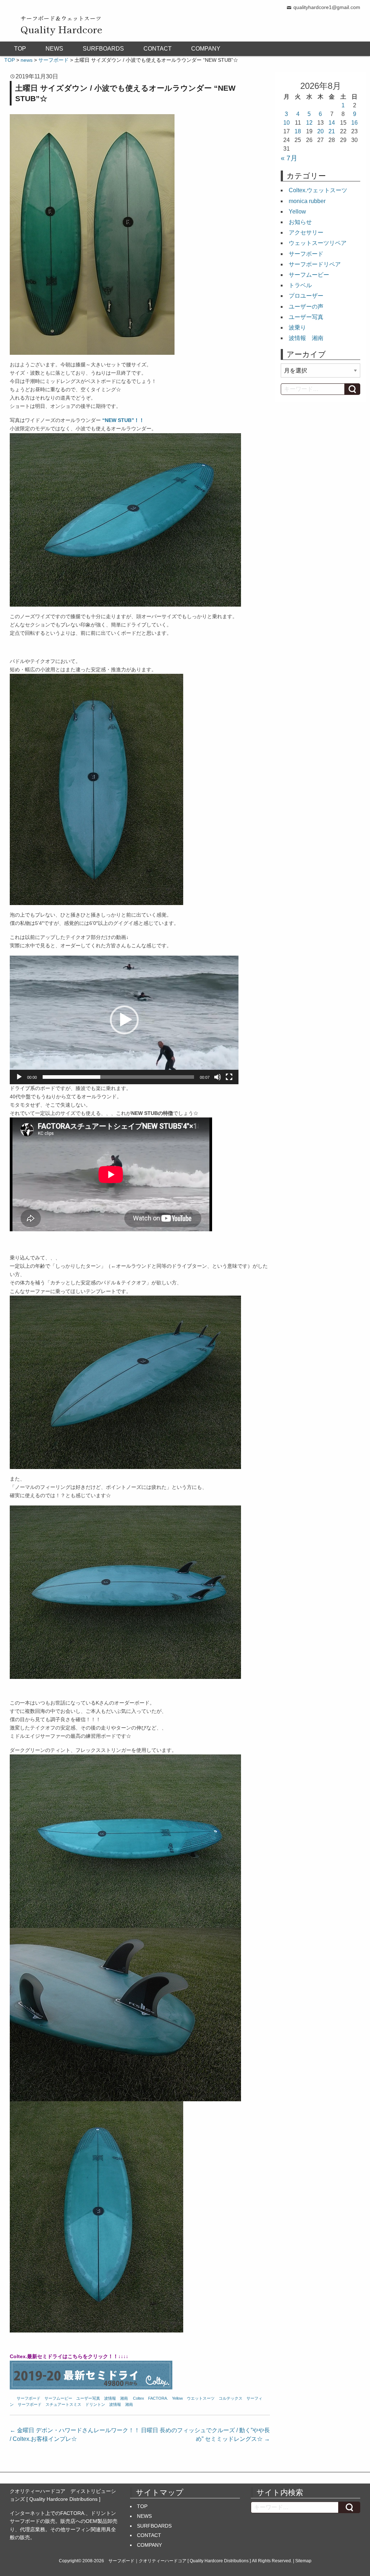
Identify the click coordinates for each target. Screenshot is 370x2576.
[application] (124, 1020)
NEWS (54, 49)
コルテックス (231, 2398)
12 (309, 123)
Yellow (177, 2398)
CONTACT (158, 49)
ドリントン (95, 2404)
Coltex (139, 2398)
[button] (124, 1020)
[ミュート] (218, 1077)
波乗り (297, 328)
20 (320, 131)
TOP (20, 49)
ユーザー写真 (88, 2398)
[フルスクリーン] (229, 1077)
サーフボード (29, 2398)
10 (287, 123)
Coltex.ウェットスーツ (318, 190)
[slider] (118, 1077)
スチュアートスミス (63, 2404)
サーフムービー (58, 2398)
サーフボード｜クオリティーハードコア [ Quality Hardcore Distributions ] (180, 2561)
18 (298, 131)
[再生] (19, 1077)
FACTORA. (158, 2398)
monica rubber (307, 201)
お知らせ (300, 222)
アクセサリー (306, 232)
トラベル (300, 285)
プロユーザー (306, 296)
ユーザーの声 (306, 307)
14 (332, 123)
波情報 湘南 (116, 2398)
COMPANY (206, 49)
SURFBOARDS (103, 49)
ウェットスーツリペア (318, 243)
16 (354, 123)
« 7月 (289, 158)
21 (332, 131)
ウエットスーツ (201, 2398)
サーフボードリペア (315, 264)
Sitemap (303, 2561)
